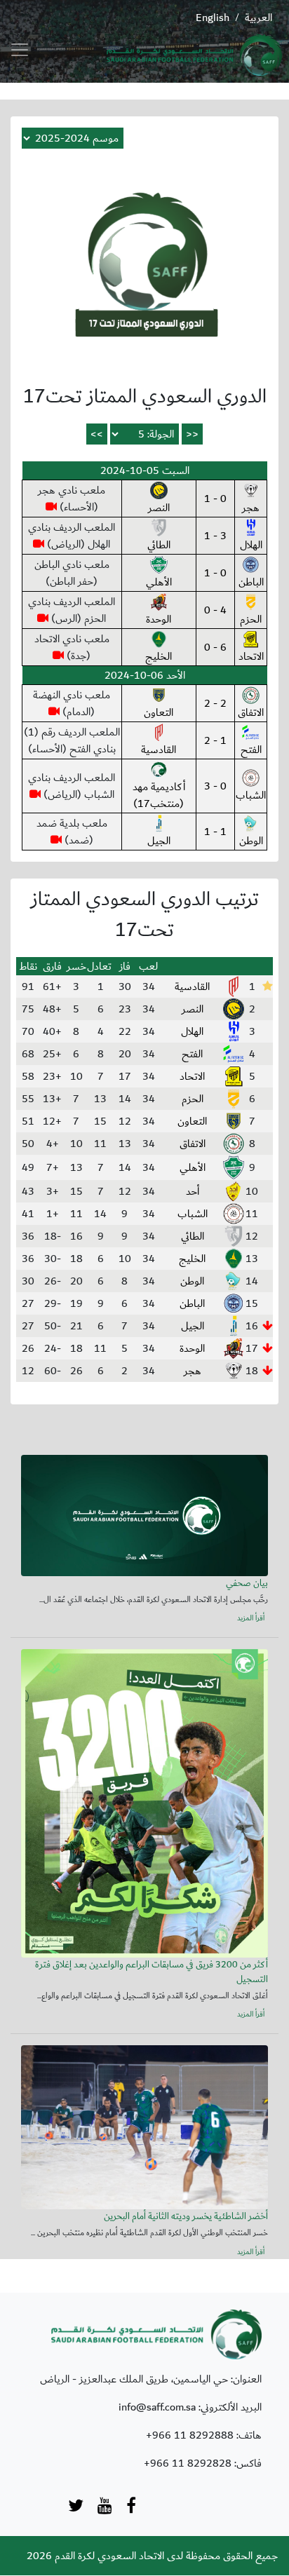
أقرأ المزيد (251, 1619)
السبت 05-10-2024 (145, 470)
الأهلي (159, 582)
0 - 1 (215, 499)
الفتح (251, 750)
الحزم (251, 619)
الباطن (251, 582)
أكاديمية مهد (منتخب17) (159, 795)
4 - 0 (215, 610)
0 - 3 (215, 786)
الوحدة (159, 619)
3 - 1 (215, 536)
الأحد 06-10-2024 (145, 675)
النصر (159, 508)
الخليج (159, 656)
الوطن (251, 841)
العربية (258, 18)
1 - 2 (215, 740)
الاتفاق (251, 712)
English (213, 18)
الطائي (159, 545)
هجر (251, 508)
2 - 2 (215, 703)
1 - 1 (215, 832)
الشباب (251, 795)
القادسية (159, 750)
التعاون (159, 712)
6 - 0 (215, 647)
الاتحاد (251, 656)
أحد (193, 1191)
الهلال (251, 545)
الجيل (159, 841)
